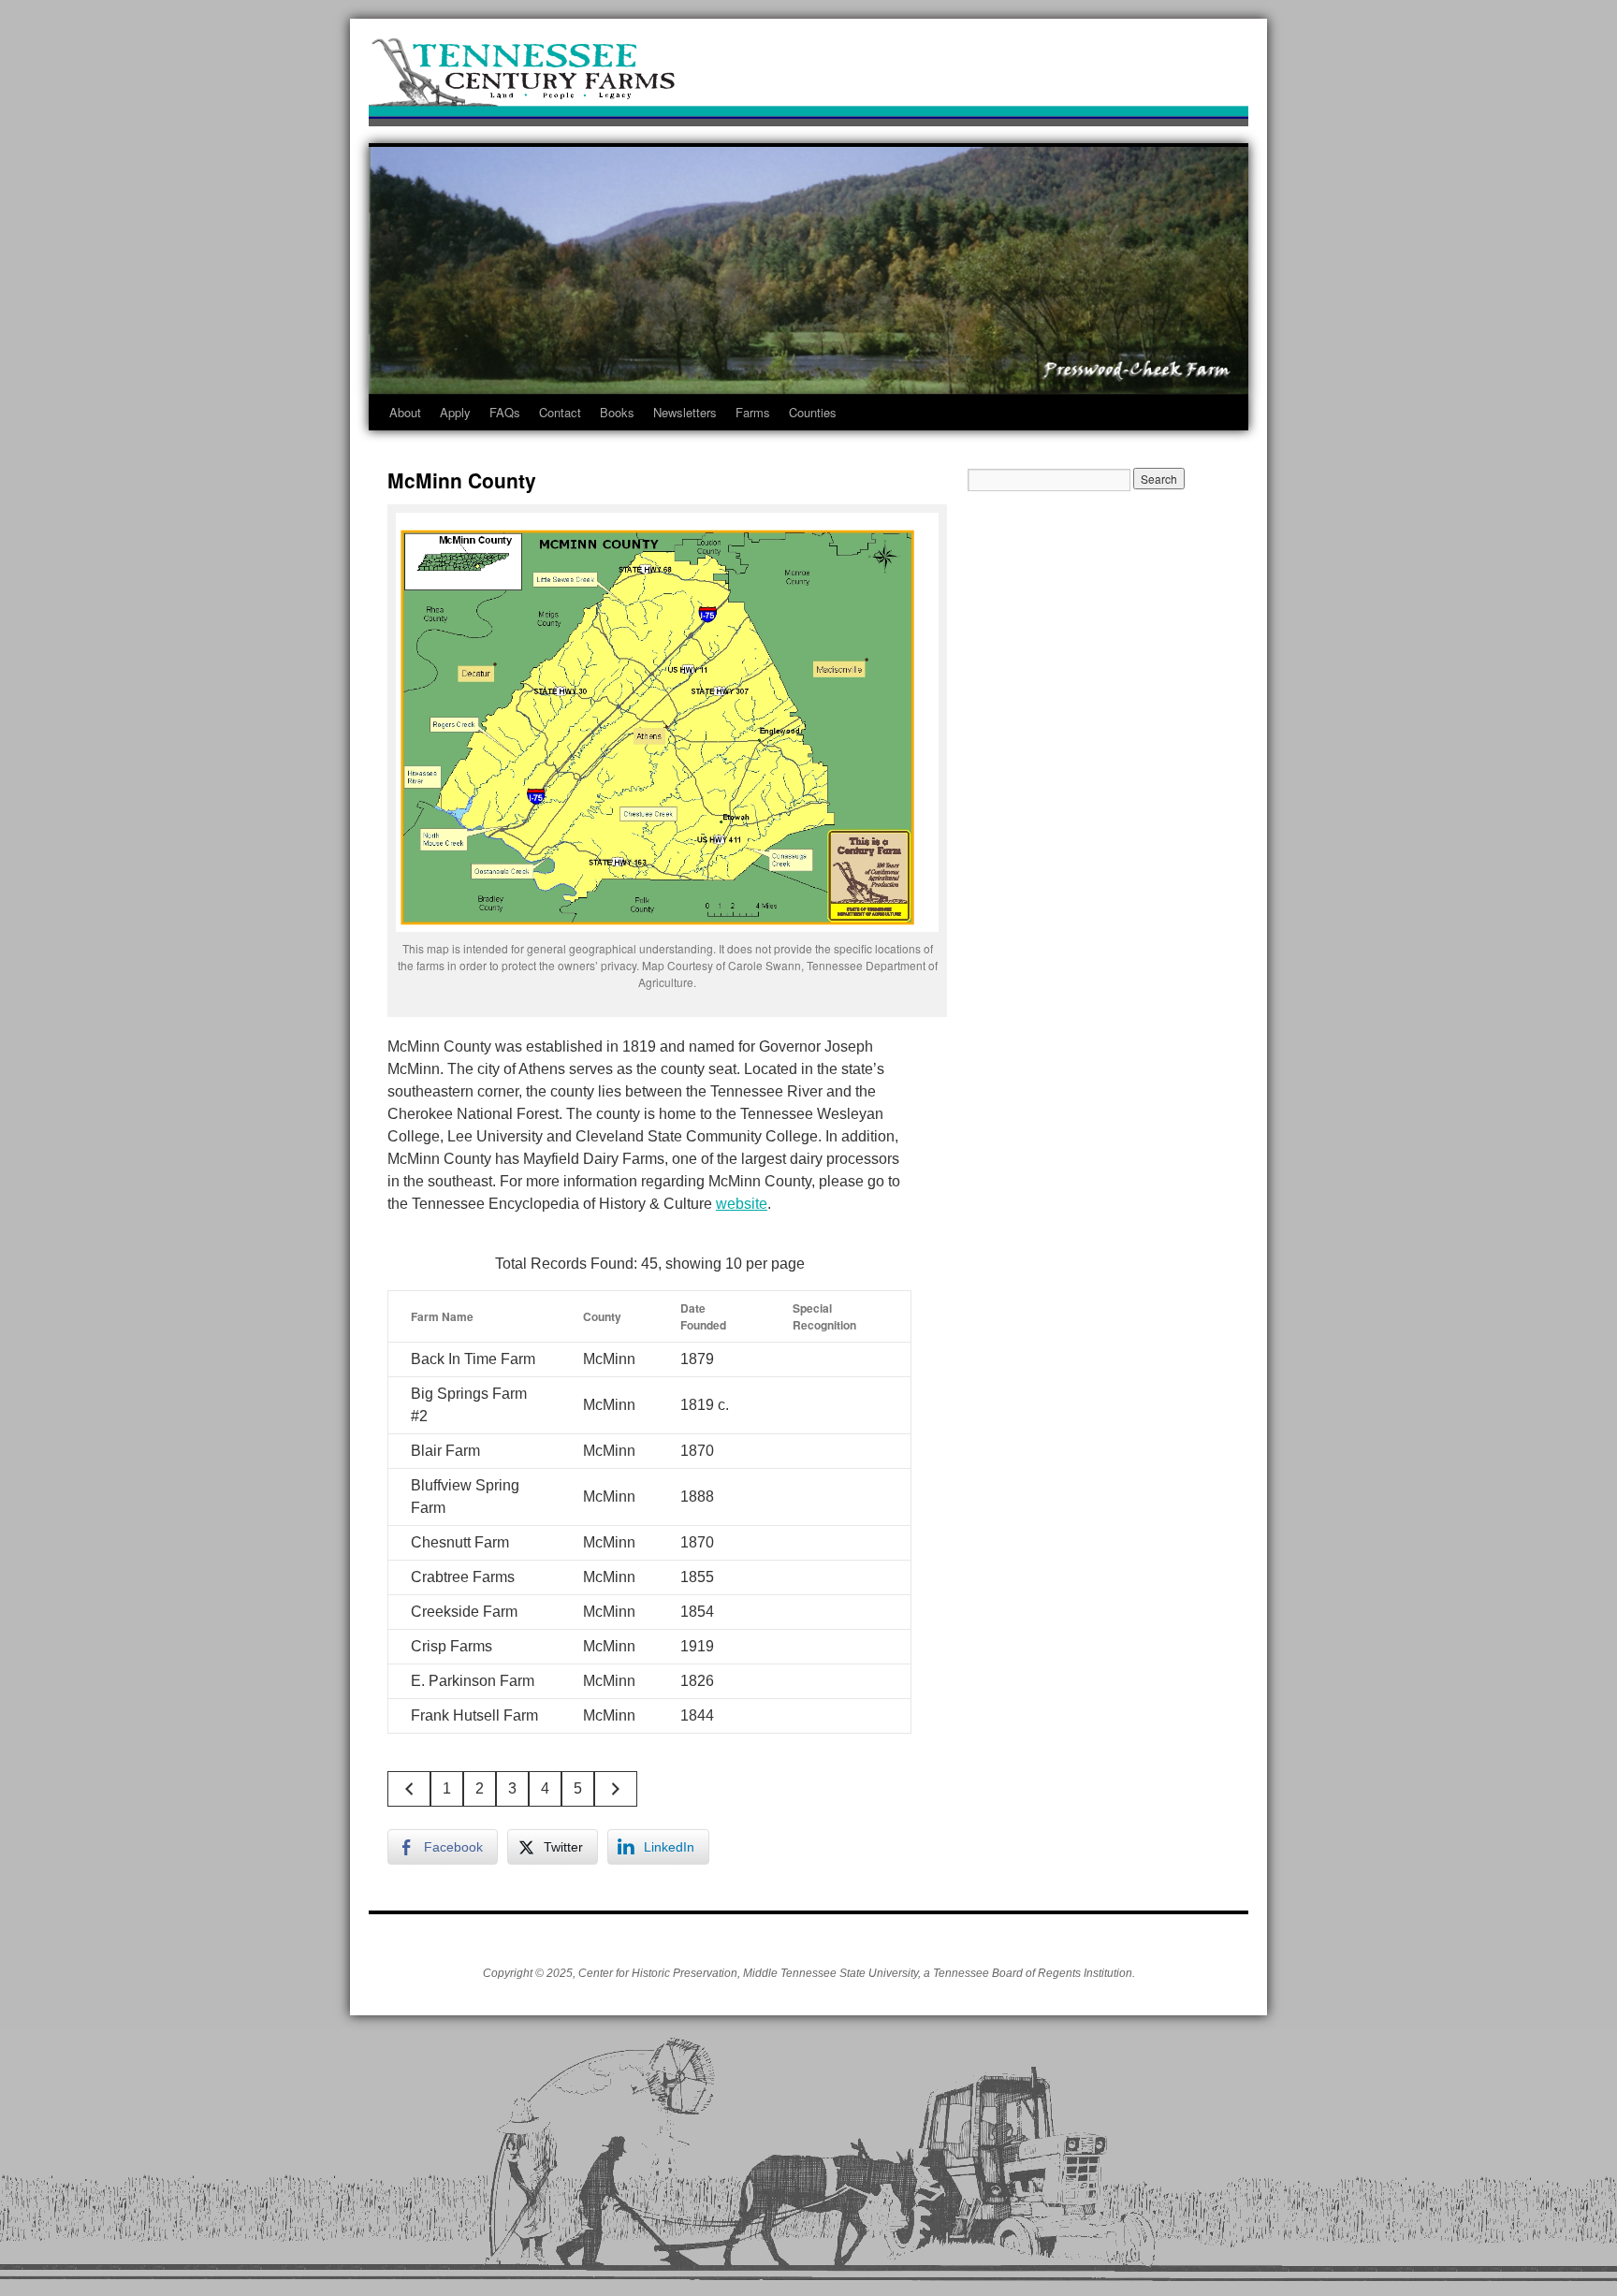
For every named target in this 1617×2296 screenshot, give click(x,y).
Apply (455, 412)
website (742, 1204)
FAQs (505, 412)
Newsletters (685, 412)
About (405, 412)
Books (617, 412)
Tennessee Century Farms (808, 77)
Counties (813, 412)
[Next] (616, 1789)
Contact (560, 412)
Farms (753, 412)
